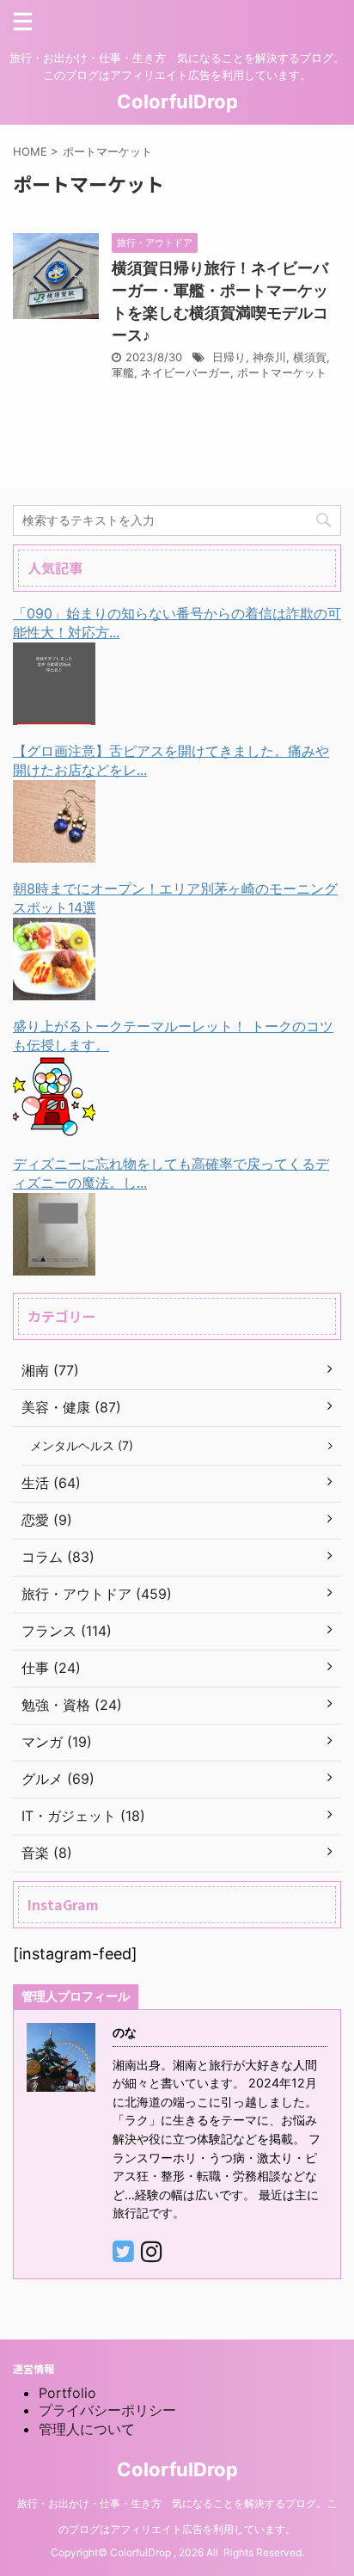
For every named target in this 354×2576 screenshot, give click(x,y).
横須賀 (310, 357)
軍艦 (123, 372)
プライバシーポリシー (107, 2410)
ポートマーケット (282, 372)
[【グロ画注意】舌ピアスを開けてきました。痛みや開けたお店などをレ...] (54, 849)
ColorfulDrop (177, 101)
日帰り (229, 357)
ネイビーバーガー (186, 372)
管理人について (87, 2429)
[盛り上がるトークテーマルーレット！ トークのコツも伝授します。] (54, 1125)
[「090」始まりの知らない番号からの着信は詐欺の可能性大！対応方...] (54, 712)
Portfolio (67, 2393)
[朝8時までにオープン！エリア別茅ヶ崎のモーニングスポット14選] (54, 987)
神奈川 (269, 357)
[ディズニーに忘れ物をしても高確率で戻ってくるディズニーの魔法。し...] (54, 1262)
